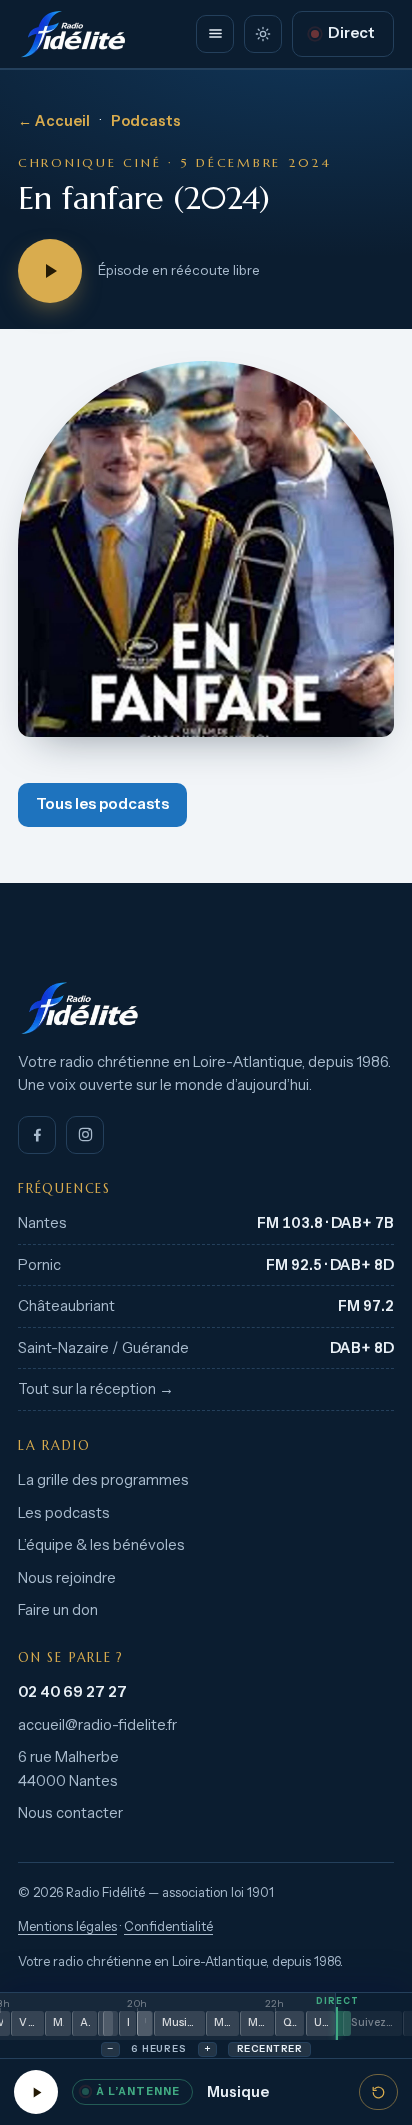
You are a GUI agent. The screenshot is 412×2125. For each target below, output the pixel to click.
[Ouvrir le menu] (215, 34)
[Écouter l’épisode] (50, 271)
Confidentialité (168, 1926)
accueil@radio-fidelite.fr (97, 1725)
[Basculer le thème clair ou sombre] (263, 34)
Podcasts (146, 121)
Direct (351, 33)
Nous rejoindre (67, 1578)
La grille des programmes (103, 1480)
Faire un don (58, 1610)
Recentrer (269, 2048)
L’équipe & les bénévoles (101, 1545)
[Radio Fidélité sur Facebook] (37, 1135)
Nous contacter (70, 1813)
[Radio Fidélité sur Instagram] (85, 1135)
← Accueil (54, 121)
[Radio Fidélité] (206, 1008)
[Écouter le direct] (36, 2092)
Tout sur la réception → (96, 1389)
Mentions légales (67, 1926)
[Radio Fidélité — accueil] (73, 34)
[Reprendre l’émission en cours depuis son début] (378, 2092)
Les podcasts (64, 1513)
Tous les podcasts (102, 804)
